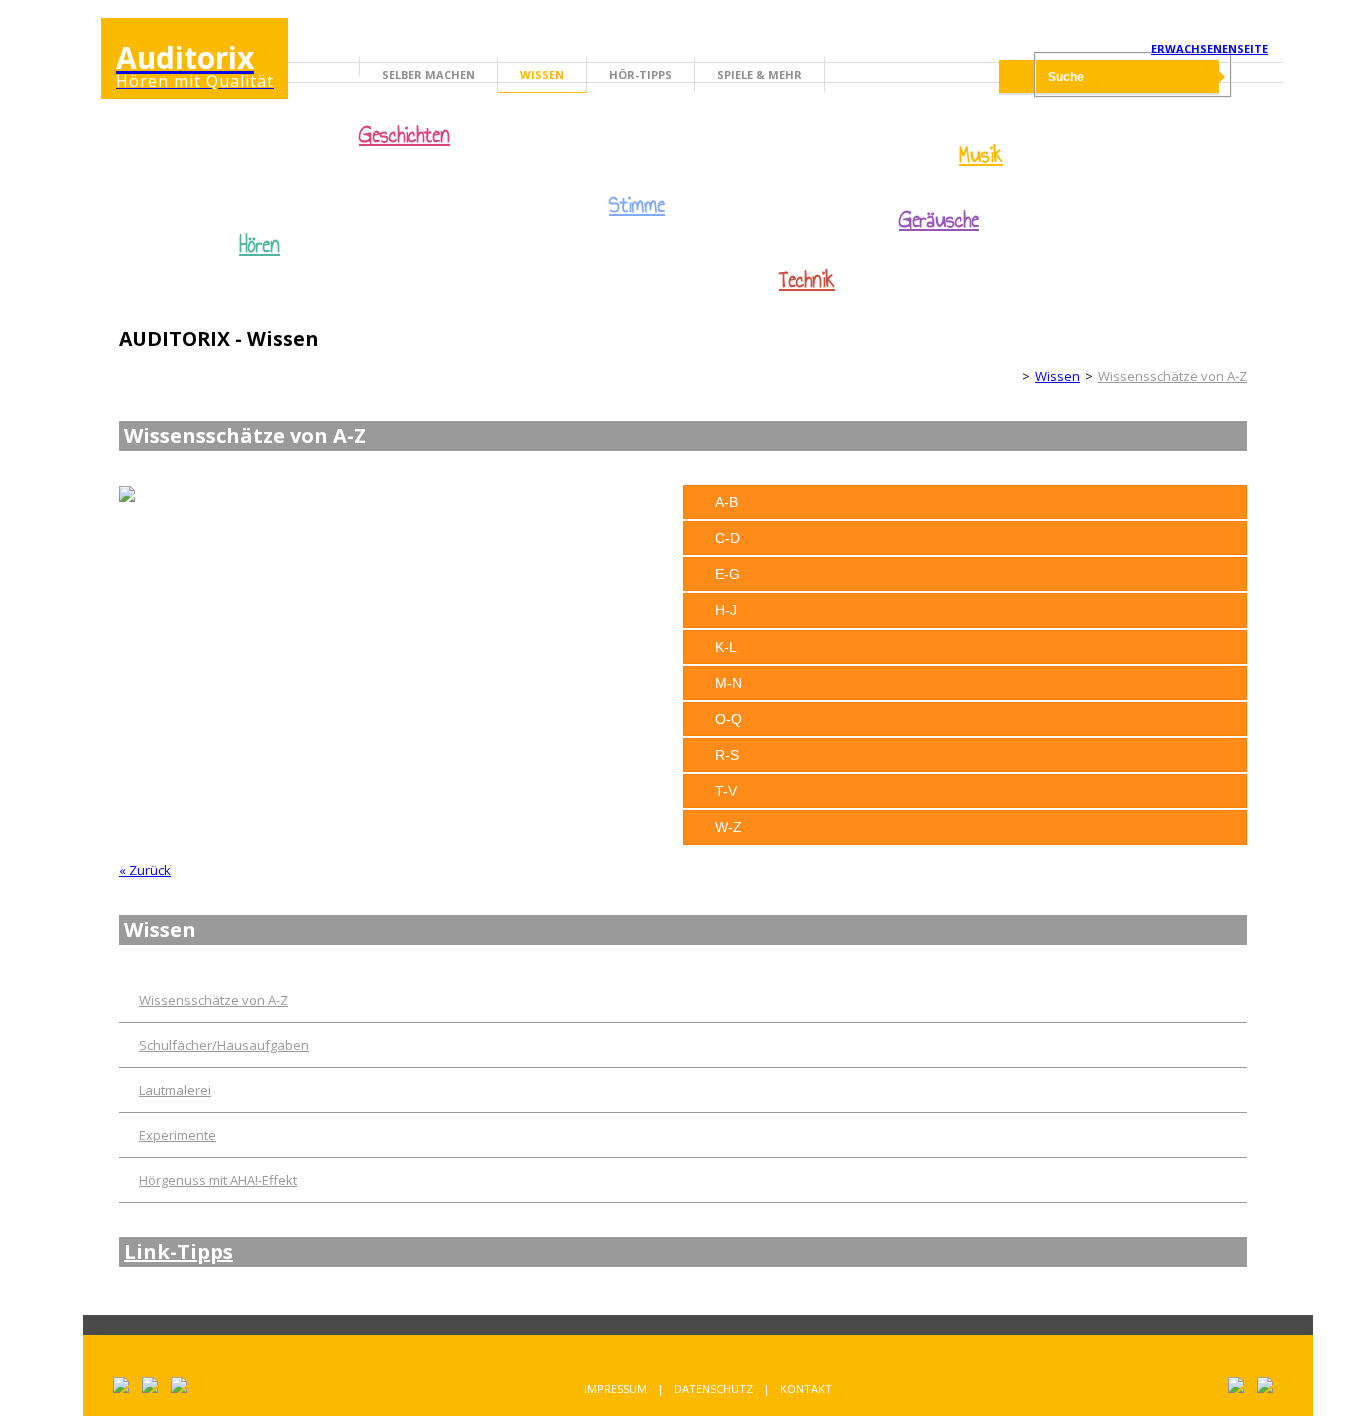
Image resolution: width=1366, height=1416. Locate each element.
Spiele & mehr (759, 74)
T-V (726, 791)
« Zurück (145, 870)
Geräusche (939, 220)
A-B (726, 502)
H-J (726, 610)
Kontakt (806, 1388)
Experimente (177, 1135)
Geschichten (404, 137)
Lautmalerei (175, 1090)
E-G (727, 574)
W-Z (728, 827)
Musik (981, 155)
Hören (259, 245)
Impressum (615, 1388)
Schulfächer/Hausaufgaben (224, 1045)
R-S (727, 755)
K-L (726, 647)
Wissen (542, 74)
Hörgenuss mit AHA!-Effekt (218, 1180)
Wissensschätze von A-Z (1172, 376)
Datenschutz (713, 1388)
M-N (728, 683)
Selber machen (428, 74)
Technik (807, 280)
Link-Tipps (178, 1252)
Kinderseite (1000, 376)
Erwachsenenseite (1209, 48)
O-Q (728, 719)
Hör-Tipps (640, 74)
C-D (727, 538)
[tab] (965, 502)
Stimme (637, 205)
